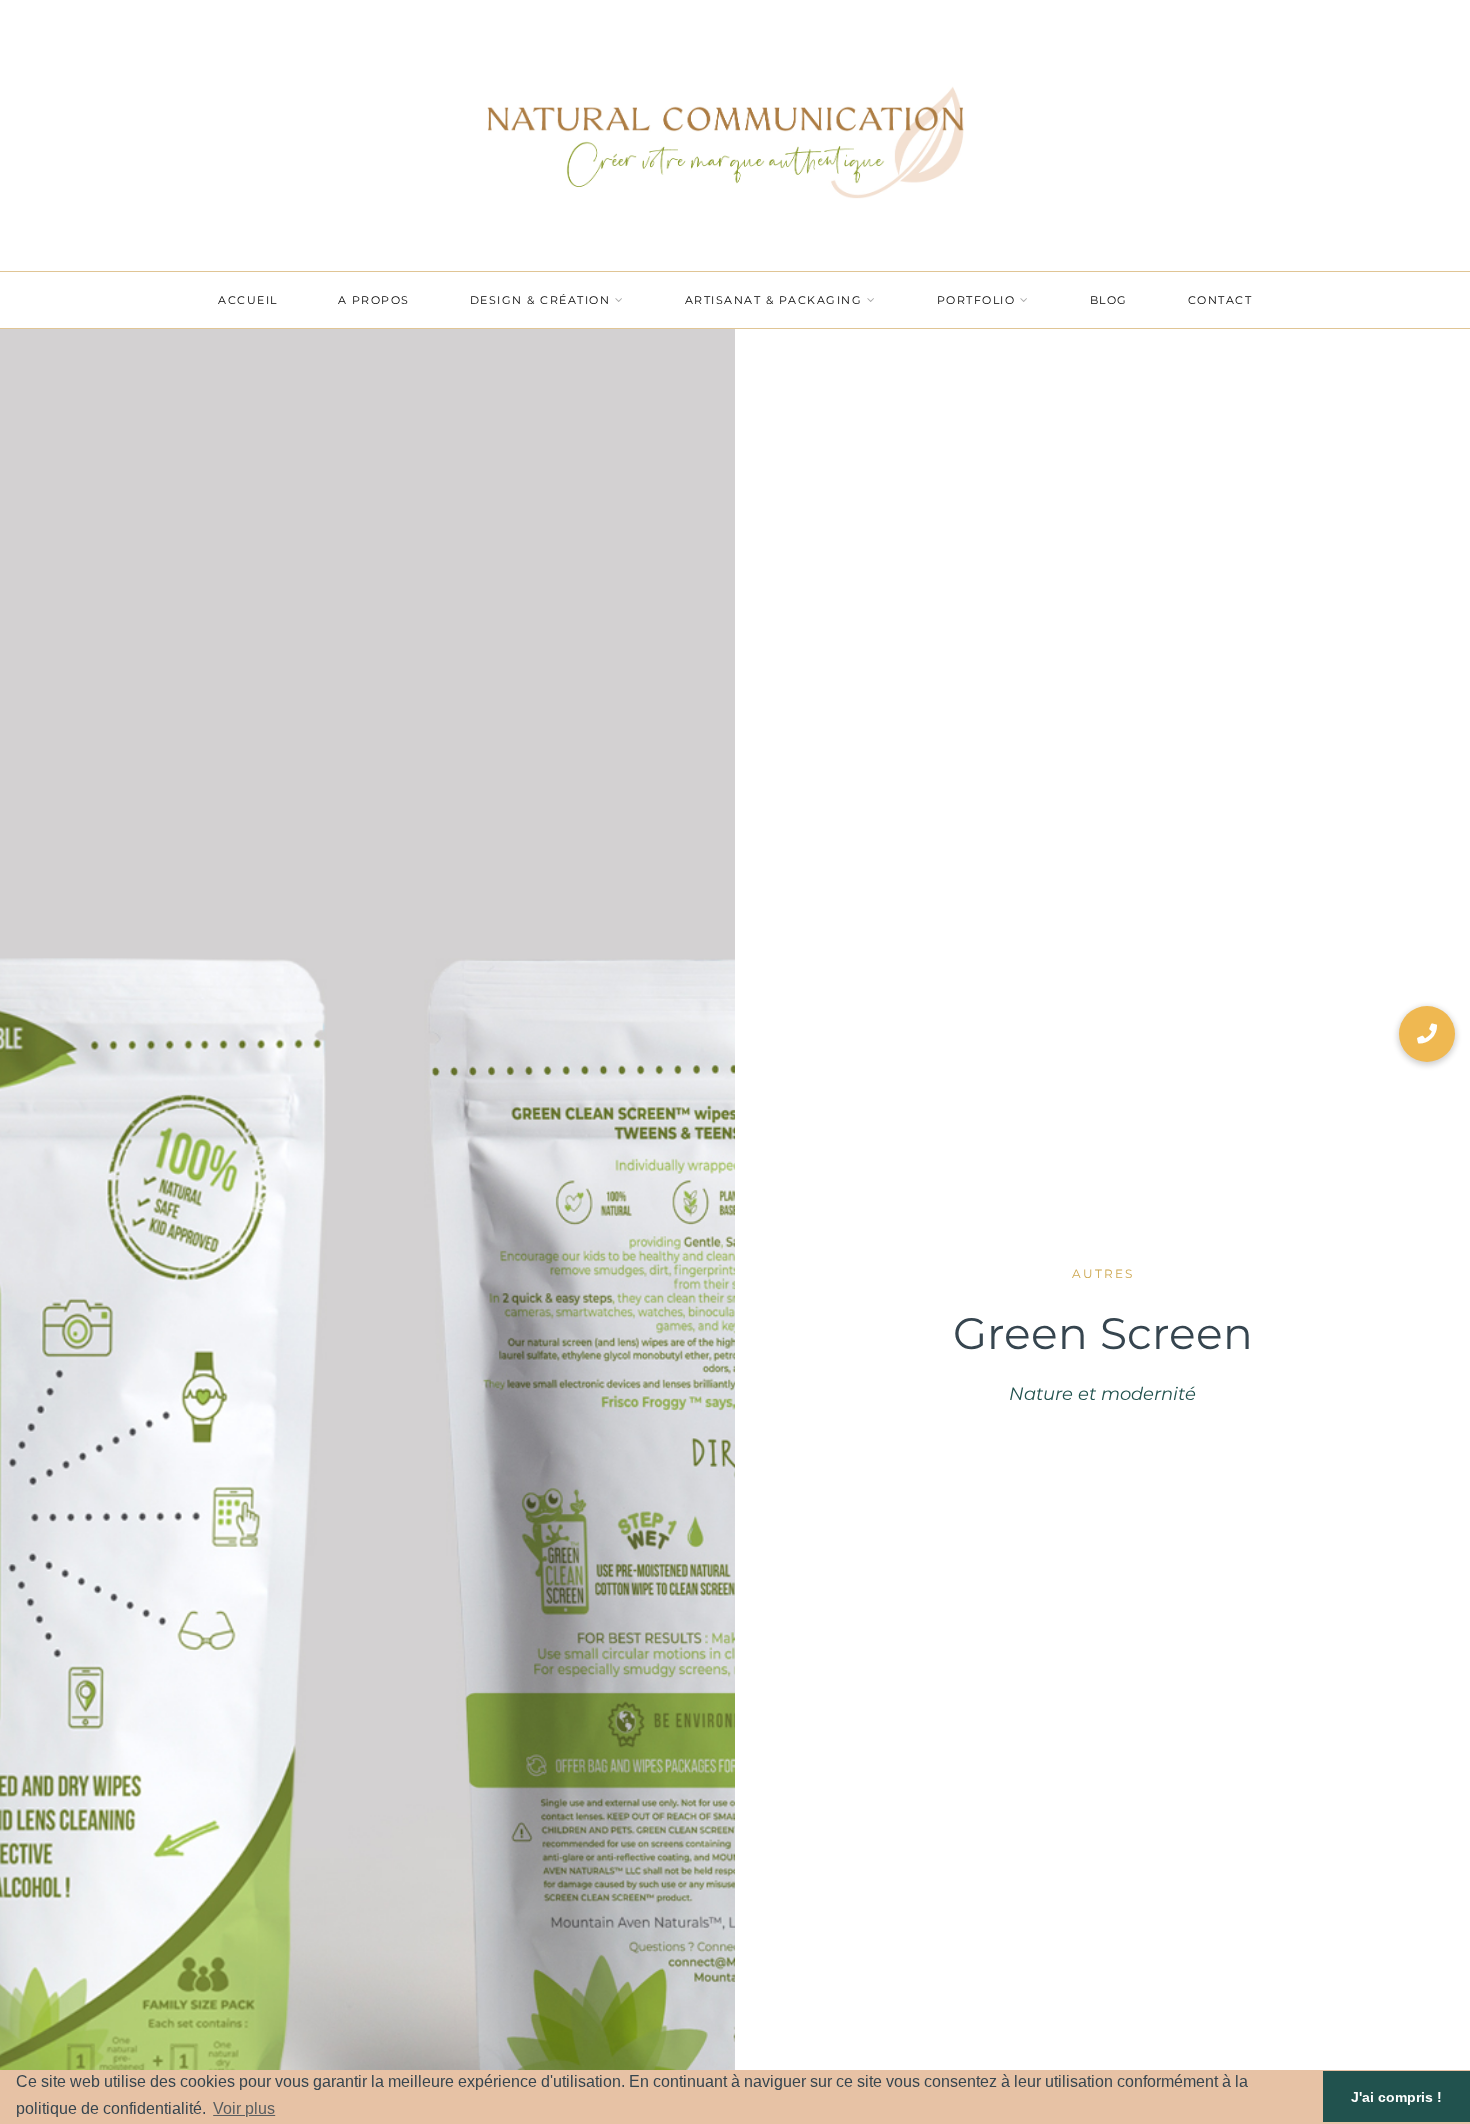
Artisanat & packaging (774, 300)
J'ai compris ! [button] (1396, 2097)
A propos (374, 300)
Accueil (248, 300)
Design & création (540, 300)
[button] (1427, 1034)
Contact (1220, 300)
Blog (1109, 300)
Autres (1103, 1273)
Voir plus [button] (244, 2108)
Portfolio (976, 300)
